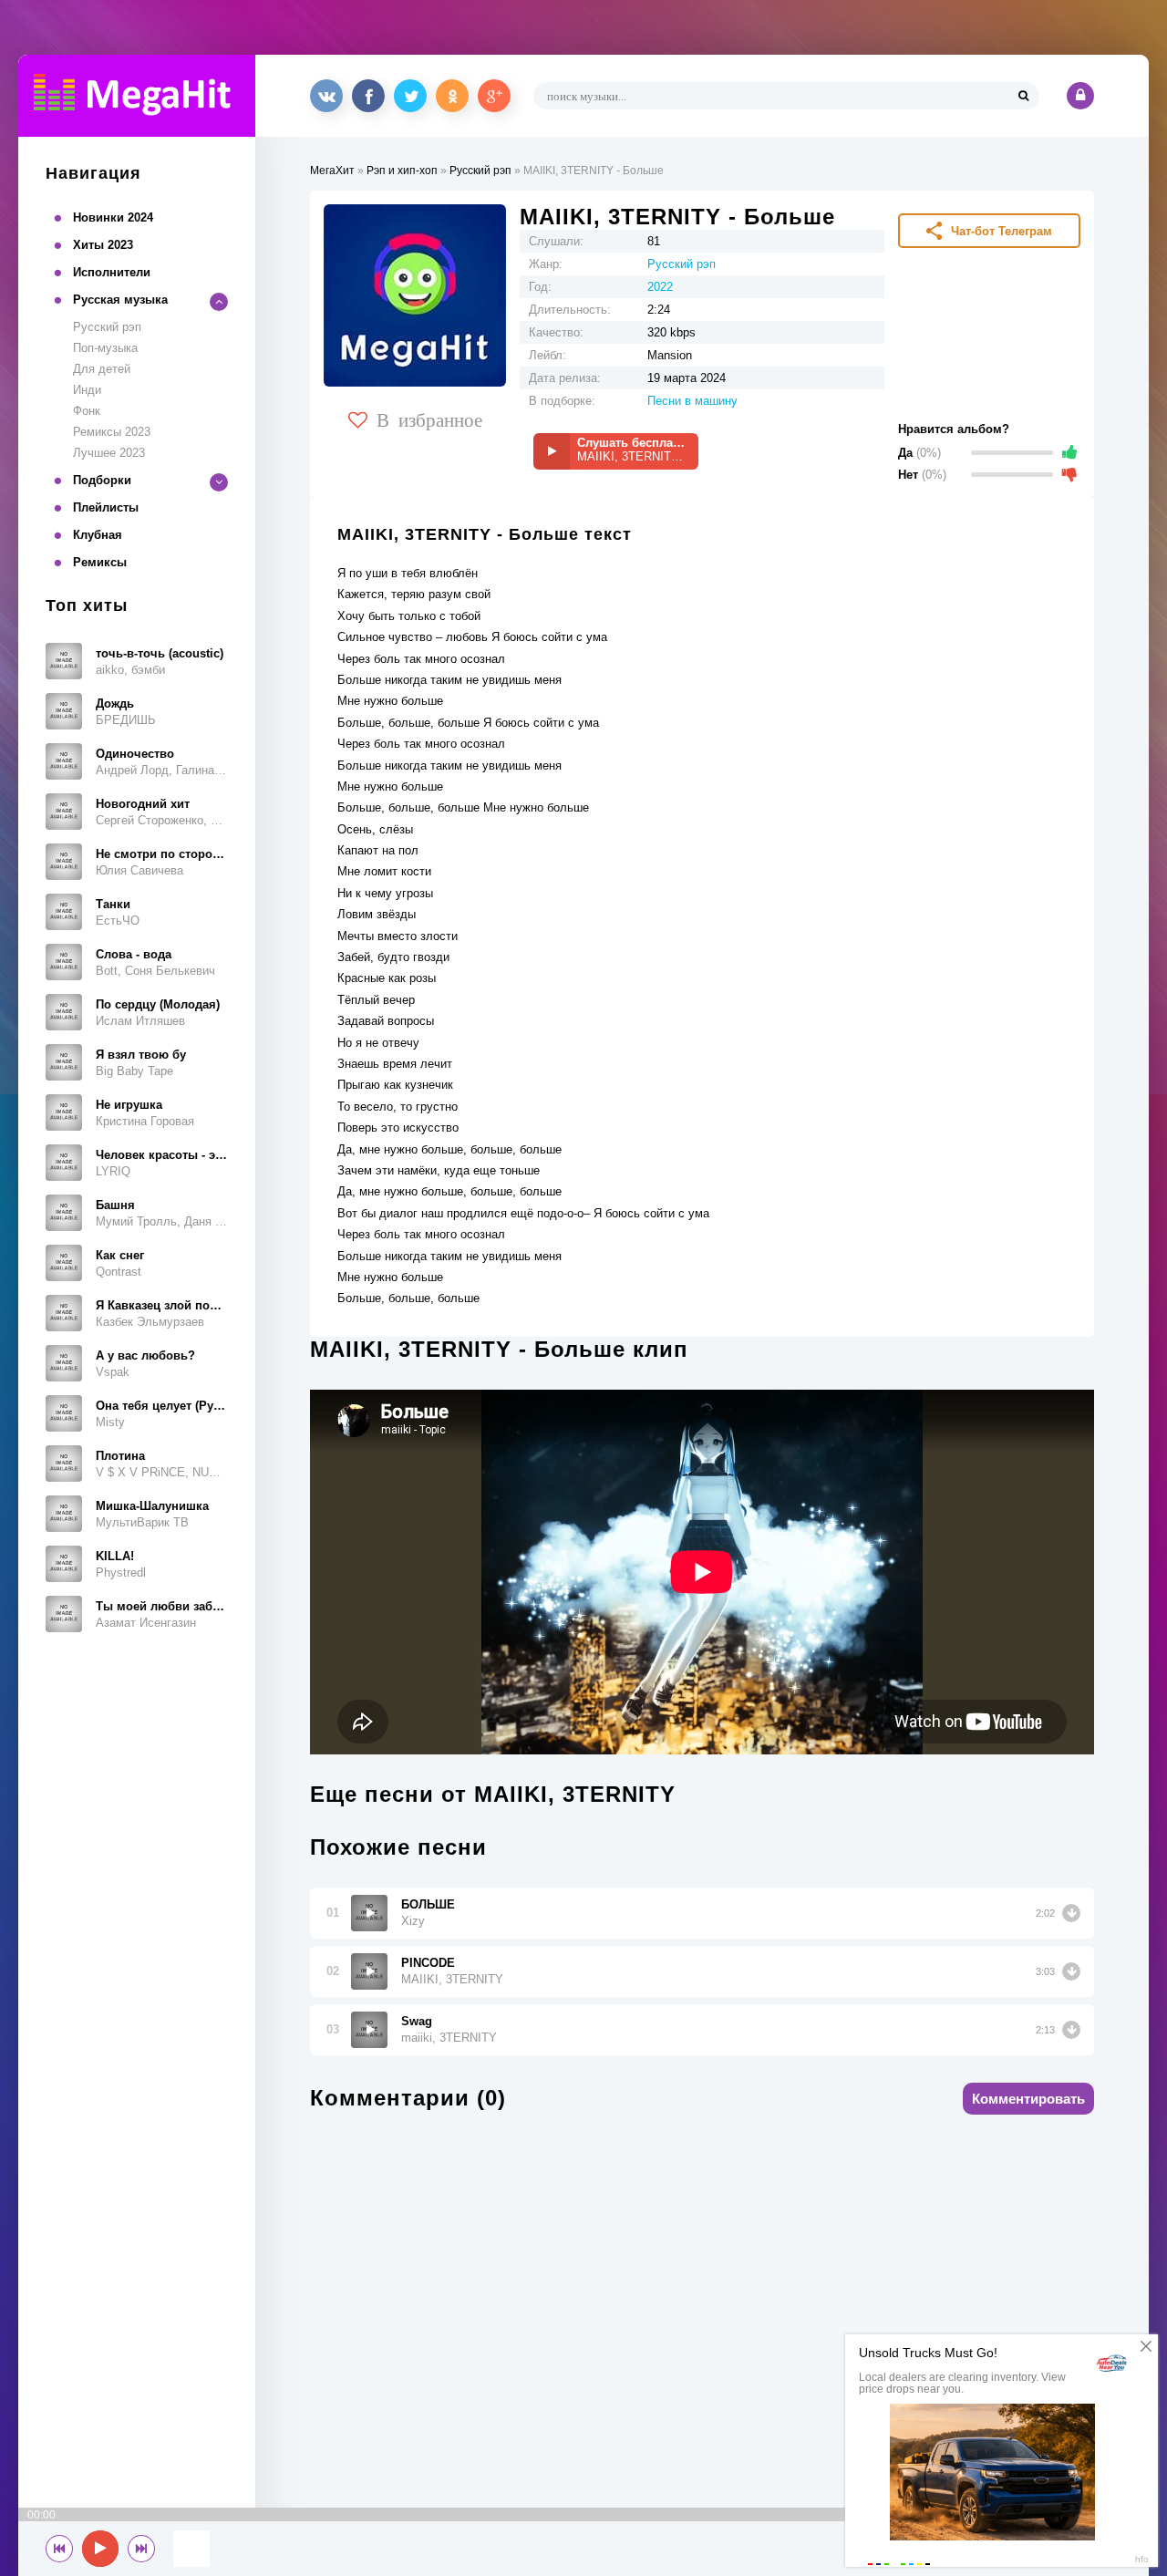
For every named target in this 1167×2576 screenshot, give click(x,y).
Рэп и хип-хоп (402, 171)
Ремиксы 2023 (112, 432)
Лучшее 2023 (109, 453)
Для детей (102, 369)
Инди (87, 390)
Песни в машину (692, 401)
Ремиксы (100, 562)
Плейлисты (106, 507)
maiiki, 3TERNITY (449, 2038)
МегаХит (332, 171)
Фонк (87, 411)
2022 (660, 287)
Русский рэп (107, 327)
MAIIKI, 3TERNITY (452, 1979)
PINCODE (428, 1963)
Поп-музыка (105, 348)
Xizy (413, 1921)
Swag (417, 2021)
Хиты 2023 (103, 245)
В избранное (429, 419)
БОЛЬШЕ (428, 1904)
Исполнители (112, 272)
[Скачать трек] (1071, 1913)
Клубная (98, 535)
